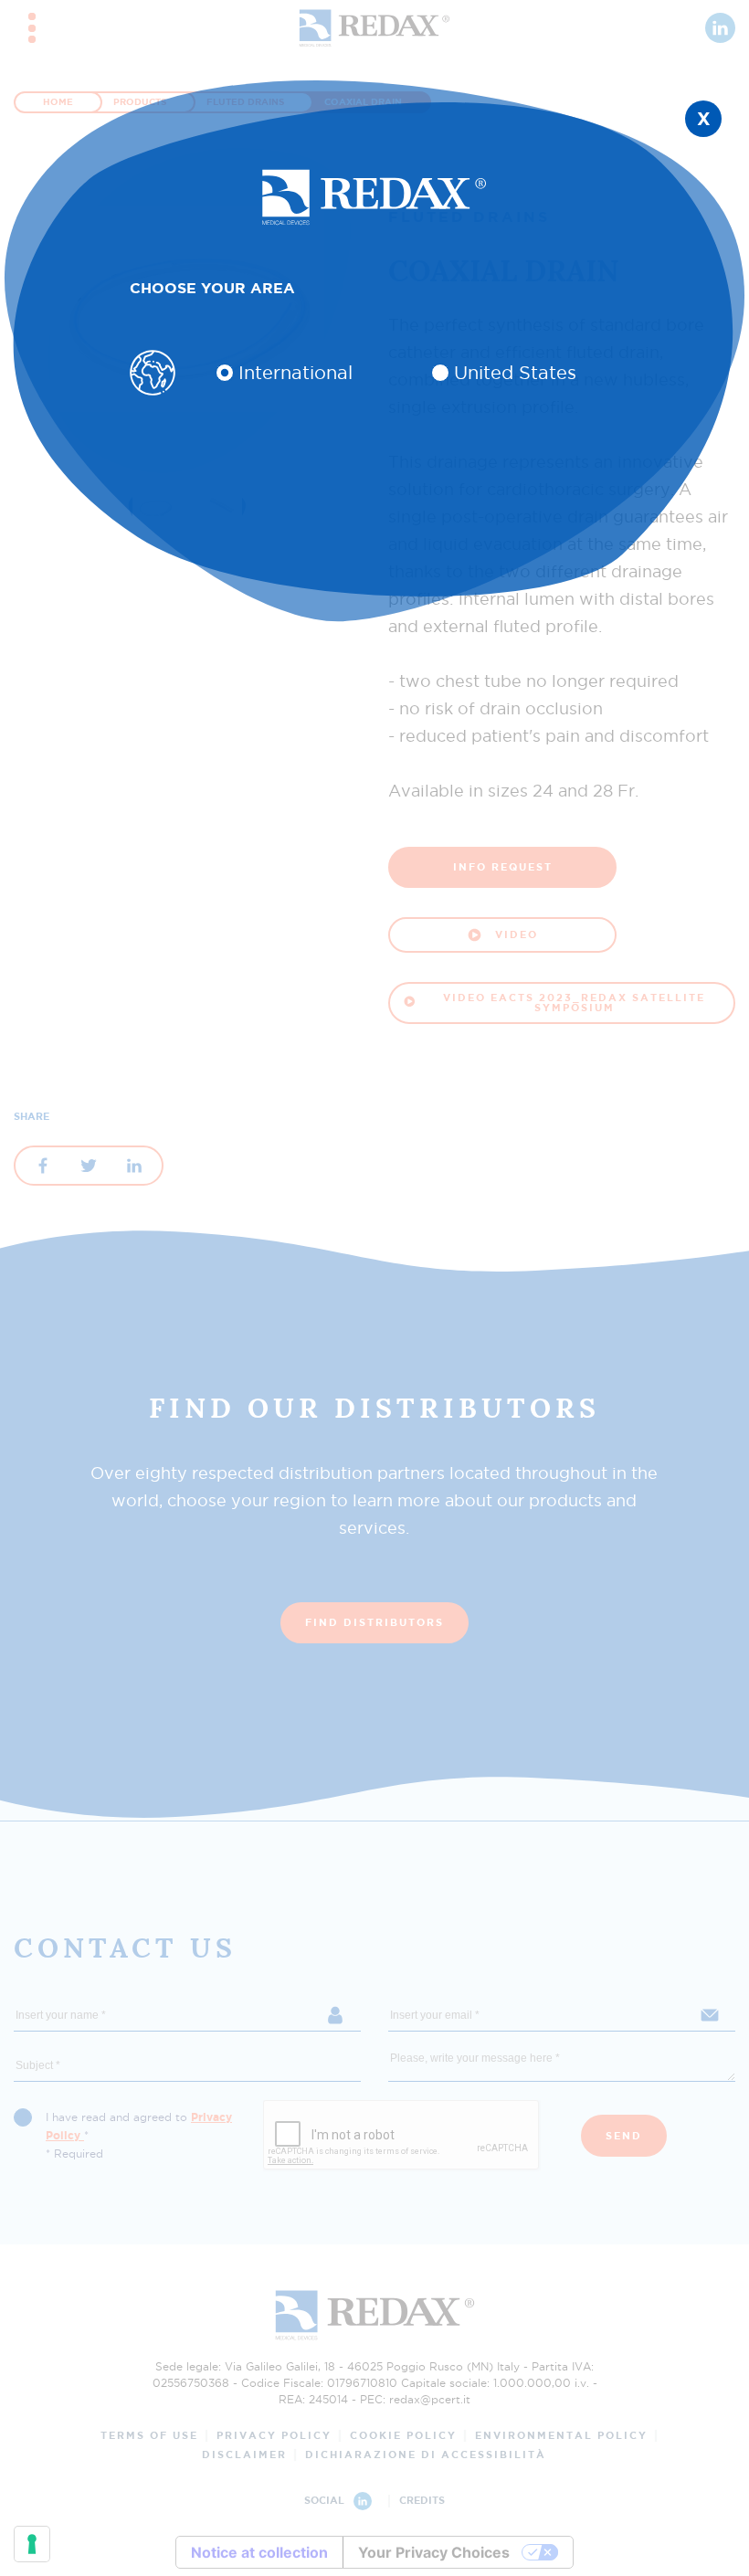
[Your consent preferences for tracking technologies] (32, 2544)
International (295, 373)
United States (515, 373)
